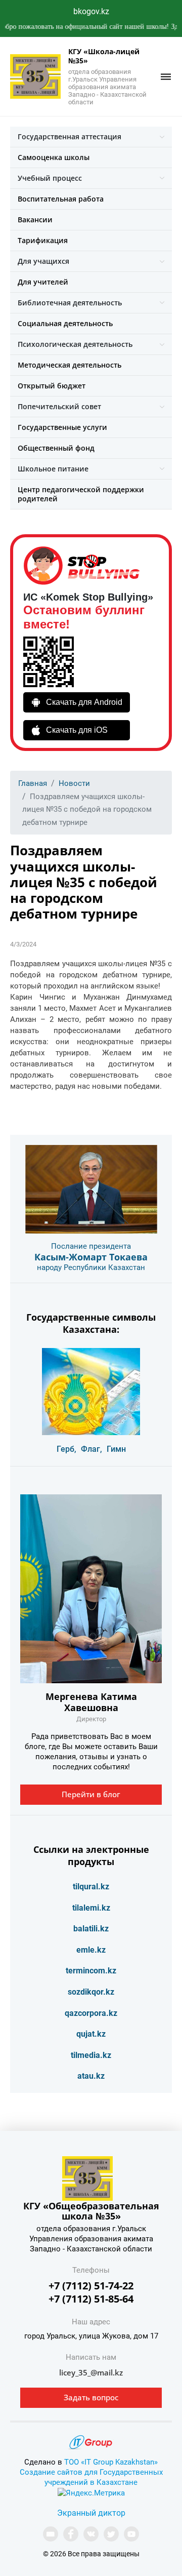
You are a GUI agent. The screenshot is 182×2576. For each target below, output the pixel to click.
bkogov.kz (91, 11)
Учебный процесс (50, 178)
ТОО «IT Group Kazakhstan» (111, 2462)
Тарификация (43, 240)
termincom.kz (91, 1971)
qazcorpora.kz (91, 2013)
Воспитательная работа (61, 199)
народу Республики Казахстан (91, 1267)
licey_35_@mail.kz (91, 2372)
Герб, (66, 1449)
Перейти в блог (91, 1794)
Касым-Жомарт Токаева (91, 1257)
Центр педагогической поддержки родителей (81, 494)
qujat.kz (91, 2034)
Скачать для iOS (77, 730)
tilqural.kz (91, 1887)
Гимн (116, 1449)
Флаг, (92, 1449)
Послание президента (91, 1246)
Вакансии (35, 220)
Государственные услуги (62, 427)
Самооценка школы (54, 157)
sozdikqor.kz (91, 1992)
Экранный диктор (91, 2513)
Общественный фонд (56, 448)
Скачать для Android (84, 702)
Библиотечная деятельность (70, 303)
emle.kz (91, 1950)
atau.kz (91, 2076)
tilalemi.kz (91, 1908)
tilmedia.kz (91, 2055)
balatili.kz (91, 1929)
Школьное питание (53, 469)
